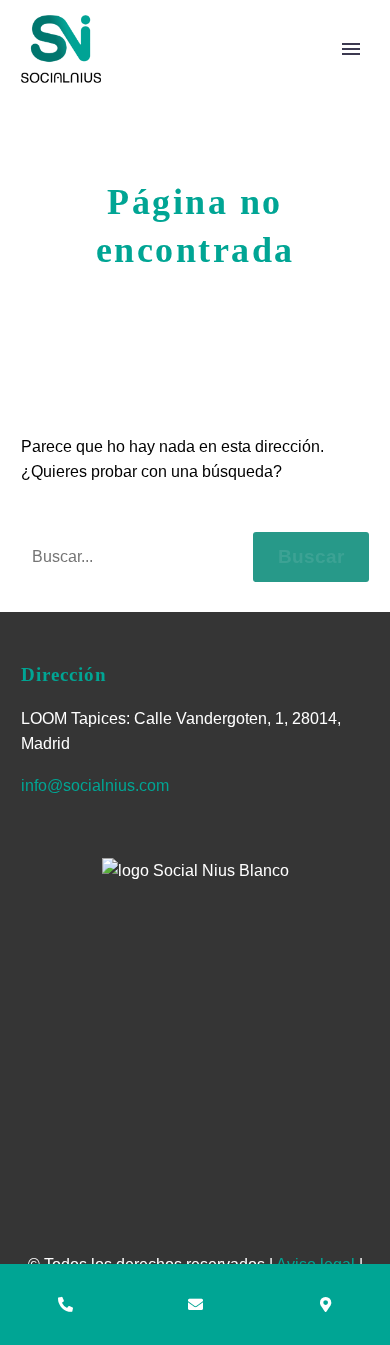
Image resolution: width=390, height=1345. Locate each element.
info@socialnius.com (95, 785)
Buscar (311, 556)
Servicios (305, 79)
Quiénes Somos (165, 79)
